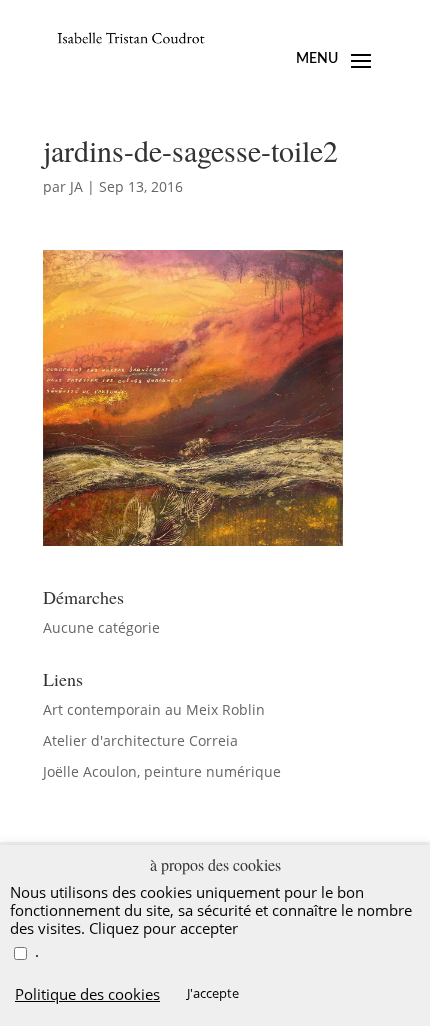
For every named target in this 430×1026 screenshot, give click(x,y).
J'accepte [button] (213, 993)
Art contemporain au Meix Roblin (154, 709)
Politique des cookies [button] (87, 994)
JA (76, 186)
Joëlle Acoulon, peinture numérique (162, 771)
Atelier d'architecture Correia (140, 740)
